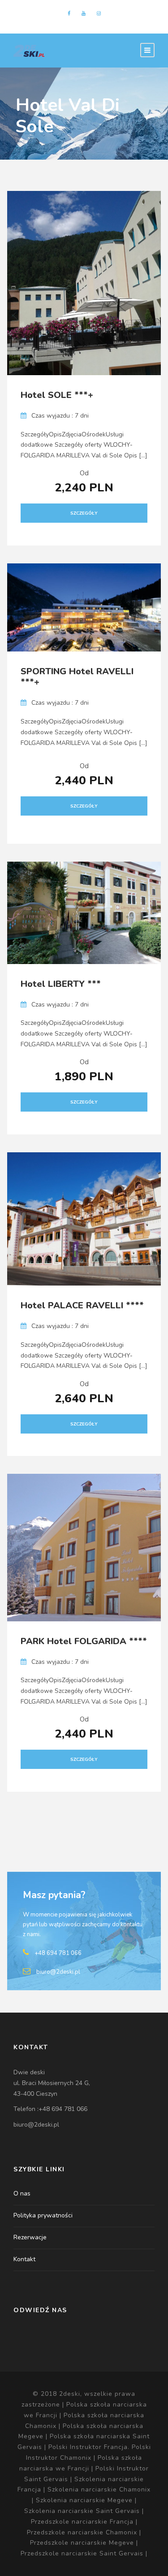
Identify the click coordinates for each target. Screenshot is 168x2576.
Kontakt (24, 2259)
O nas (22, 2193)
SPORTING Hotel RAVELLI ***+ (77, 677)
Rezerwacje (30, 2237)
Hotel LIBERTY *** (61, 984)
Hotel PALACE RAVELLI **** (82, 1305)
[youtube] (84, 14)
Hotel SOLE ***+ (57, 395)
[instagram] (99, 14)
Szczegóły (84, 513)
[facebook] (69, 14)
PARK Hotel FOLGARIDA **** (84, 1641)
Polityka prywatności (43, 2215)
